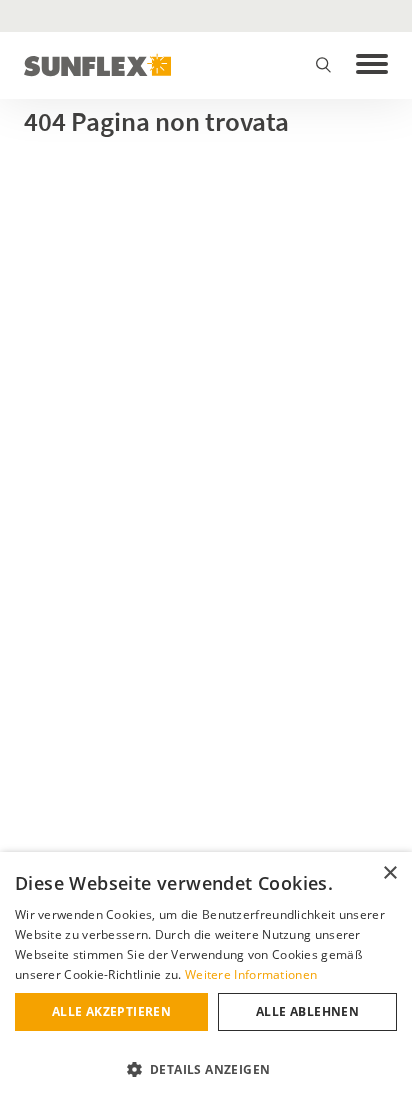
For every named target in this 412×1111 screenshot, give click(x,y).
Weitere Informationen (251, 974)
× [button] (389, 873)
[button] (206, 1070)
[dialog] (206, 981)
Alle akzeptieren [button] (111, 1011)
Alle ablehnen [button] (307, 1011)
